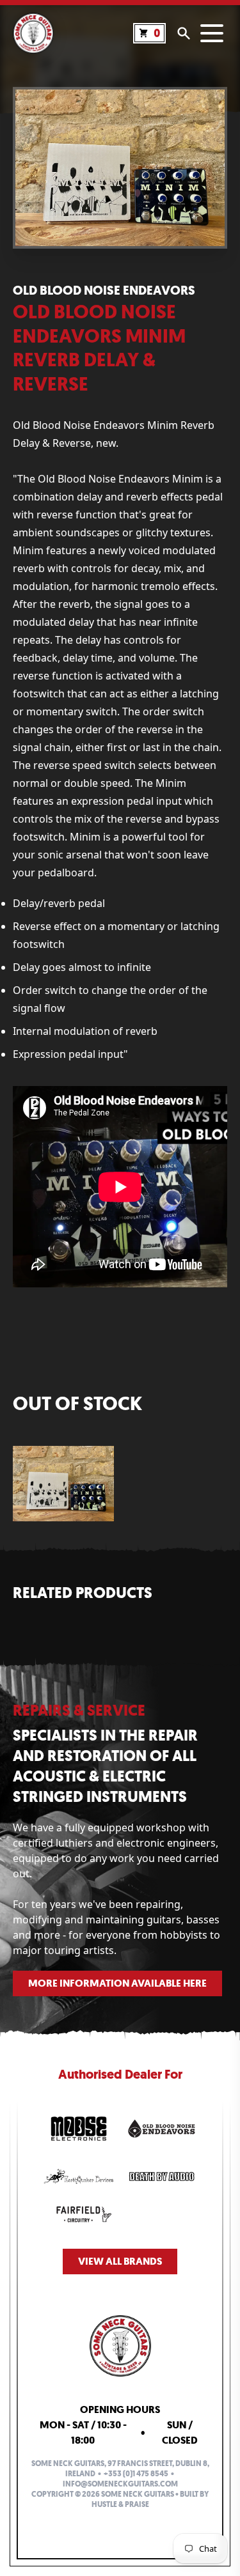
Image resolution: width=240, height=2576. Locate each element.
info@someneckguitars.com (120, 2484)
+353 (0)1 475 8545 (136, 2474)
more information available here (117, 1983)
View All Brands (120, 2261)
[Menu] (212, 33)
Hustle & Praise (120, 2504)
